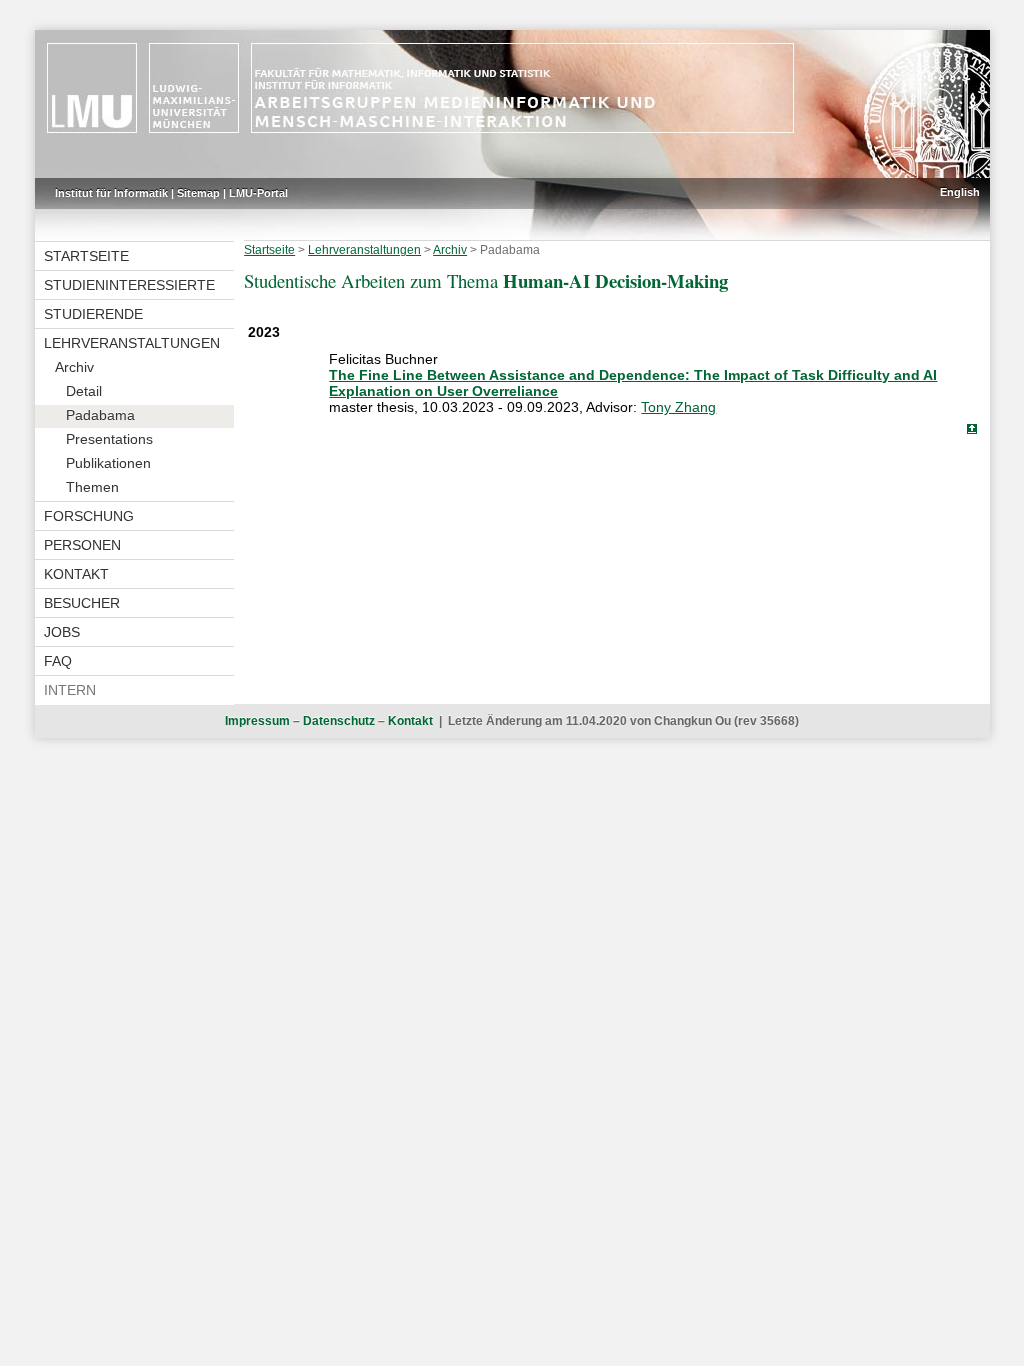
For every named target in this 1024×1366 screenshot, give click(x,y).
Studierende (93, 314)
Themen (92, 487)
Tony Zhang (678, 407)
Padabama (100, 415)
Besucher (82, 603)
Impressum (257, 721)
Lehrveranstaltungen (132, 343)
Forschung (89, 516)
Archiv (74, 367)
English (960, 192)
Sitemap (198, 193)
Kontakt (76, 574)
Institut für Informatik (111, 193)
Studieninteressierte (129, 285)
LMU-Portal (258, 193)
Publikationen (108, 463)
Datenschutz (339, 721)
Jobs (62, 632)
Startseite (86, 256)
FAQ (58, 661)
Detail (84, 391)
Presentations (109, 439)
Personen (82, 545)
